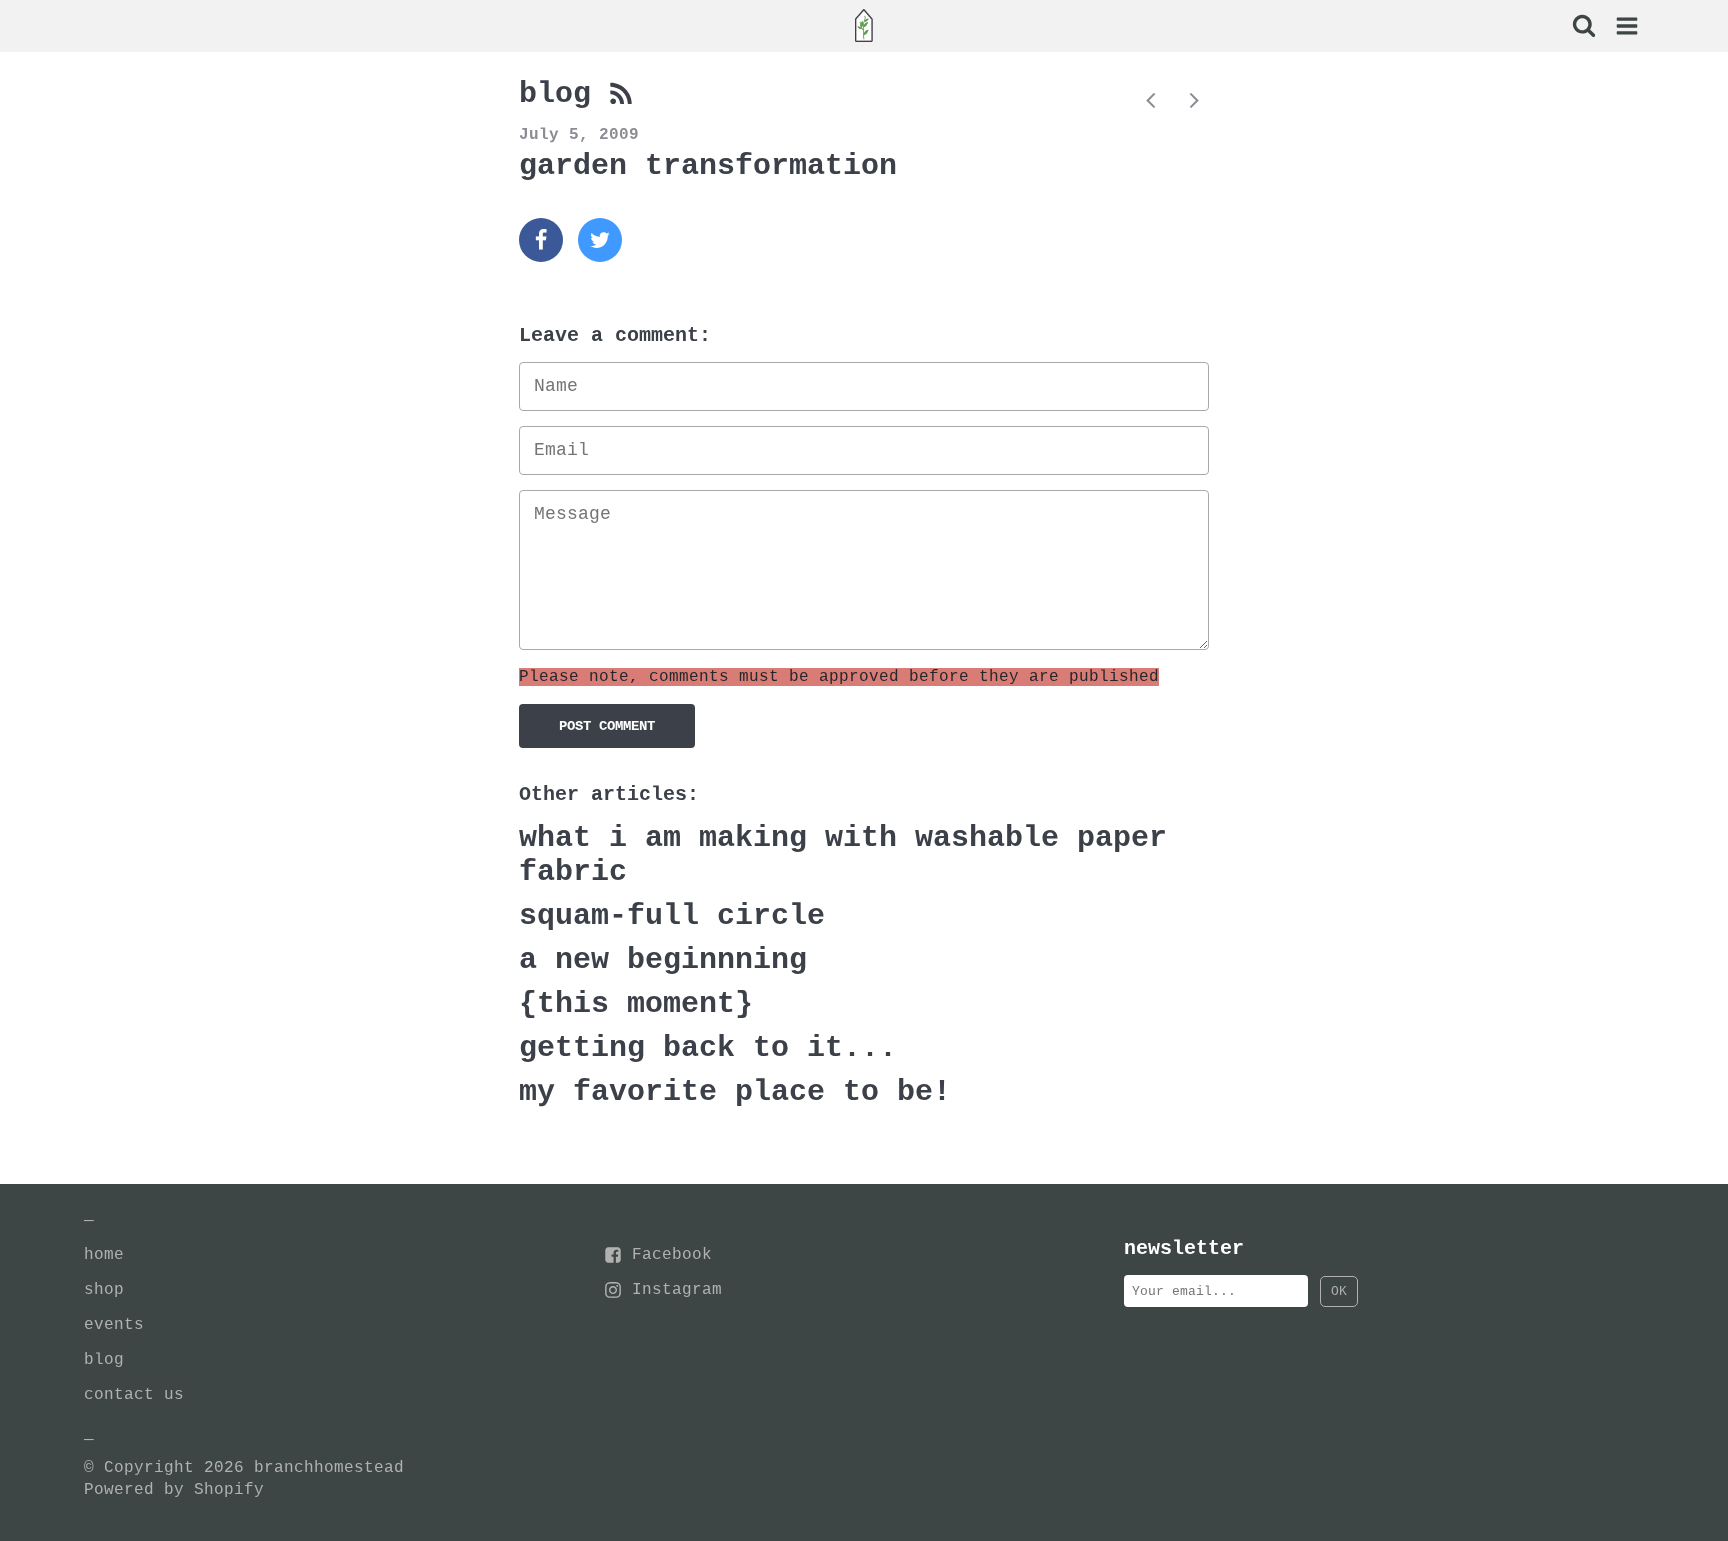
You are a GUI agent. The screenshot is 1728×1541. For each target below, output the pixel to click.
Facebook (672, 1255)
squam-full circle (672, 916)
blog (564, 94)
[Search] (1583, 28)
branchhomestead (329, 1468)
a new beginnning (663, 960)
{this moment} (636, 1004)
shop (104, 1290)
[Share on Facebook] (541, 240)
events (114, 1325)
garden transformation (708, 166)
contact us (134, 1395)
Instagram (677, 1290)
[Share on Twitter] (600, 240)
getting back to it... (708, 1048)
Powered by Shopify (174, 1490)
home (104, 1255)
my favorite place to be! (735, 1092)
